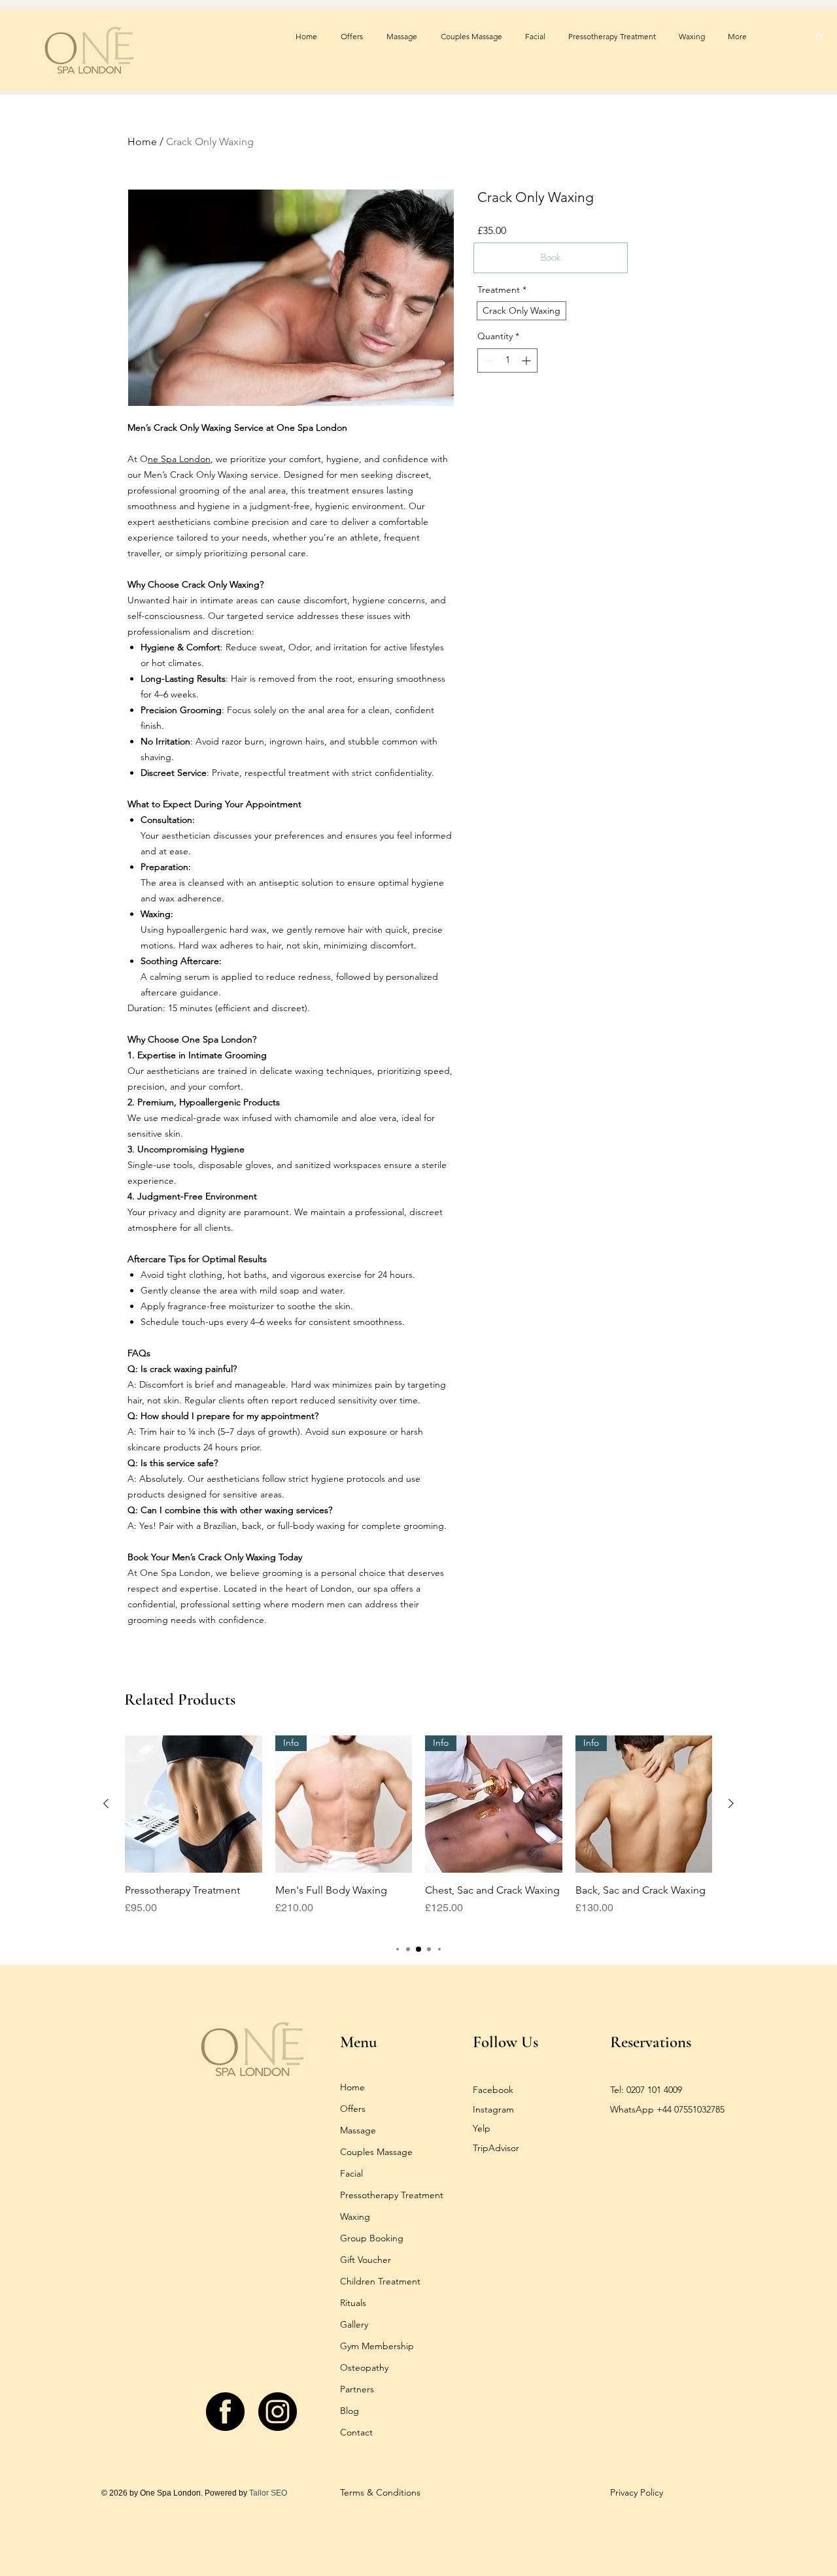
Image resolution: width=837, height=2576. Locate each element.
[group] (418, 1833)
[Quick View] (194, 1804)
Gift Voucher (366, 2260)
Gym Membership (377, 2346)
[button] (819, 37)
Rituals (353, 2303)
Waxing (355, 2216)
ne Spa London (179, 459)
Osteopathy (364, 2367)
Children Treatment (380, 2281)
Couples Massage (376, 2152)
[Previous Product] (106, 1803)
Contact (356, 2432)
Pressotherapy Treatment (392, 2195)
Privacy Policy (637, 2492)
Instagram (493, 2109)
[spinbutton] (507, 360)
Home (142, 142)
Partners (357, 2389)
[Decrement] (487, 360)
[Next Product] (731, 1803)
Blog (350, 2411)
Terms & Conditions (380, 2492)
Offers (353, 2109)
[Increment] (527, 360)
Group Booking (372, 2238)
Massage (358, 2130)
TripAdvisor (496, 2148)
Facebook (493, 2090)
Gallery (354, 2324)
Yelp (482, 2128)
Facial (351, 2173)
